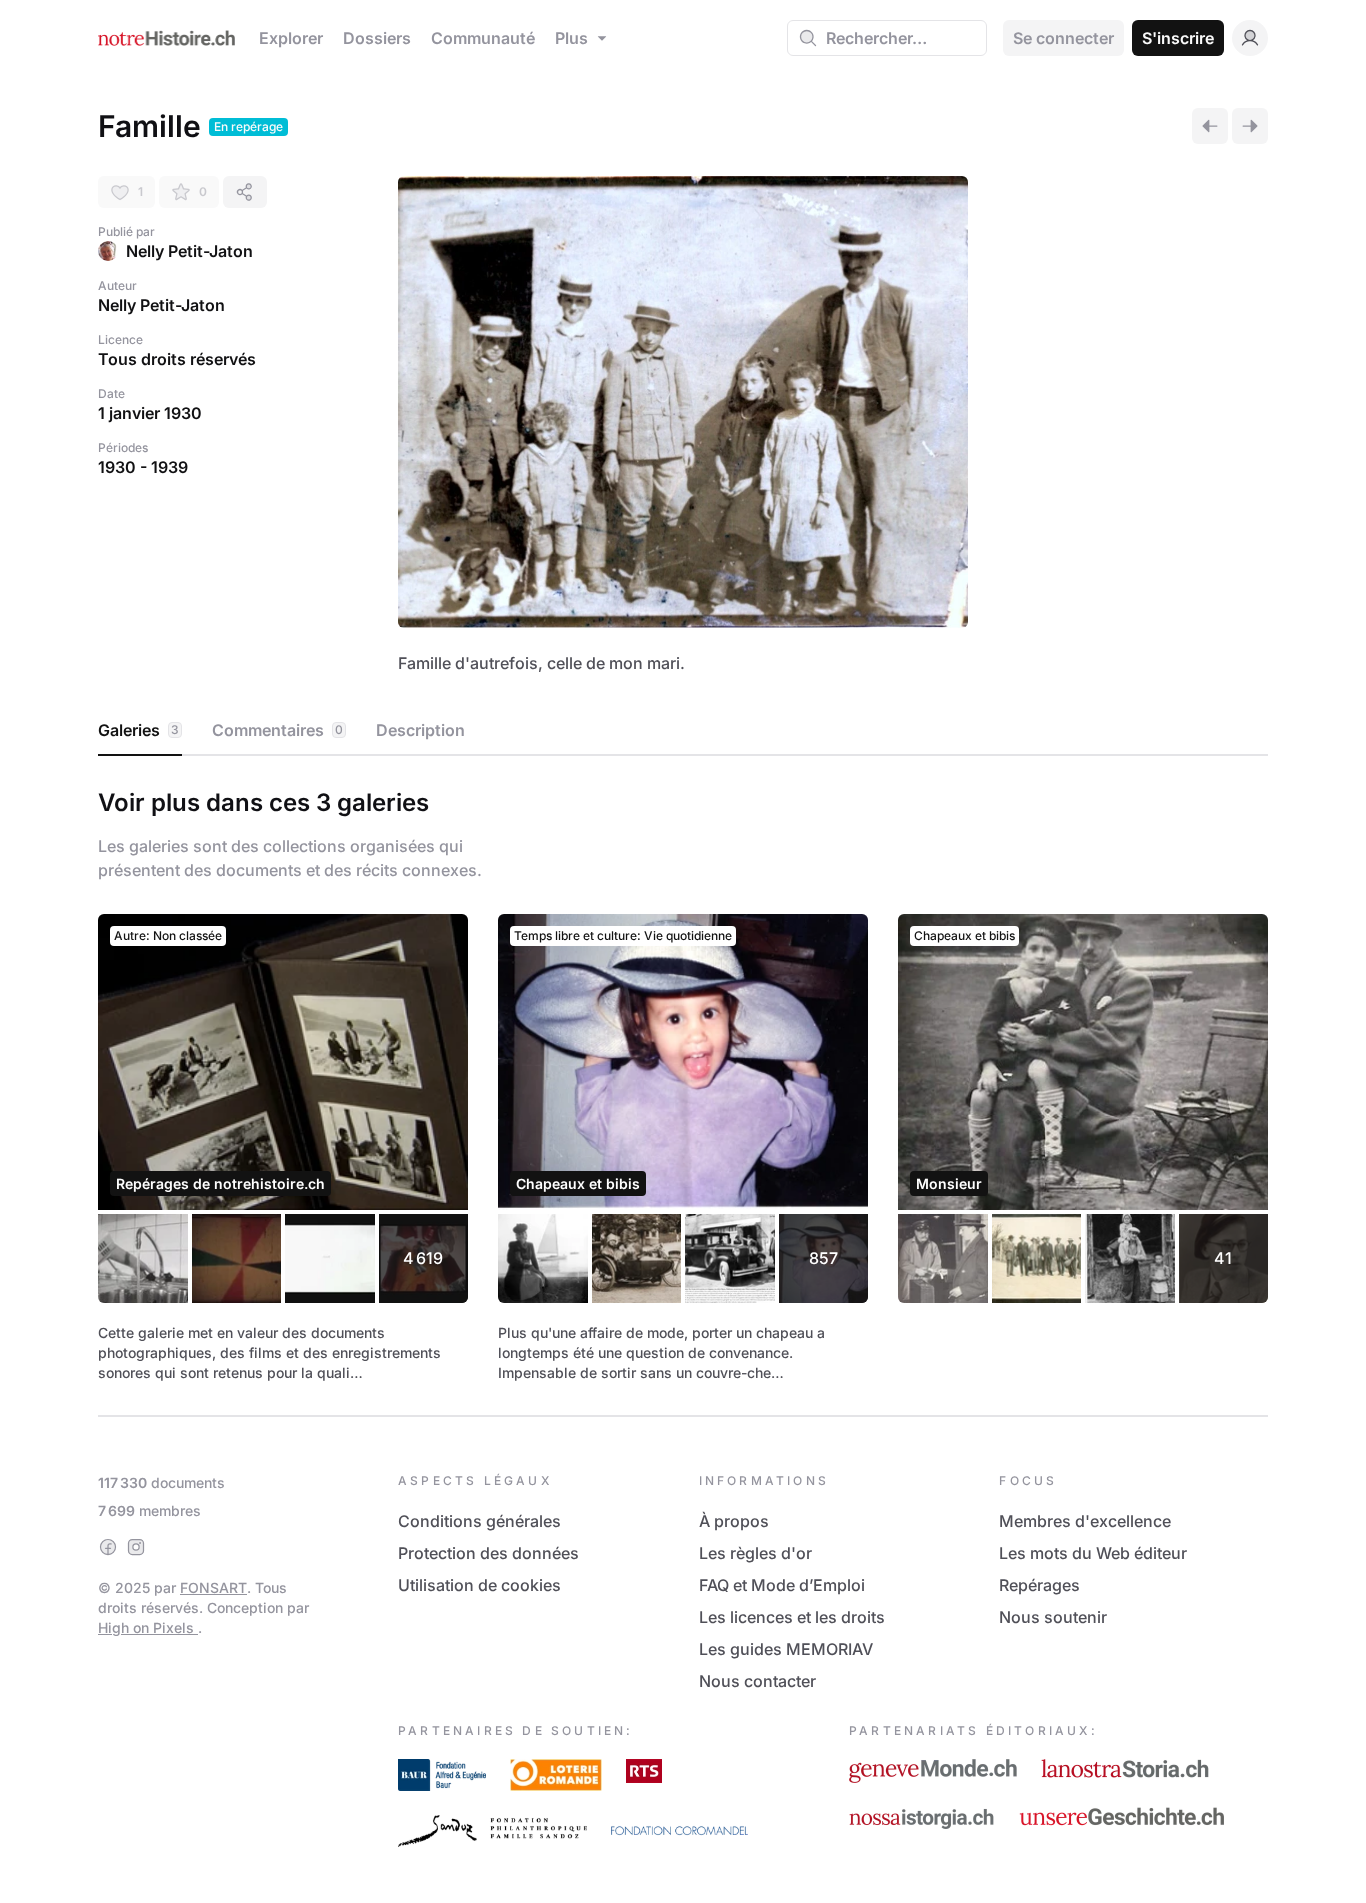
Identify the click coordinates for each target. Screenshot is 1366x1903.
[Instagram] (136, 1547)
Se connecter (1063, 38)
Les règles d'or (755, 1553)
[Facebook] (108, 1547)
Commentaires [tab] (277, 730)
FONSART (213, 1587)
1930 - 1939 (143, 467)
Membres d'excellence (1085, 1521)
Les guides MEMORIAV (786, 1649)
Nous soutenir (1053, 1617)
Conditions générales (479, 1521)
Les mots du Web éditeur (1093, 1553)
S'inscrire (1178, 38)
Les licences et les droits (792, 1617)
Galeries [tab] (138, 730)
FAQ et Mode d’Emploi (782, 1585)
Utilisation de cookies (479, 1585)
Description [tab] (420, 730)
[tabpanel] (683, 1082)
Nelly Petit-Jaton (189, 251)
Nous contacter (757, 1681)
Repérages (1039, 1585)
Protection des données (488, 1553)
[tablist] (683, 731)
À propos (734, 1521)
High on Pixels (148, 1627)
